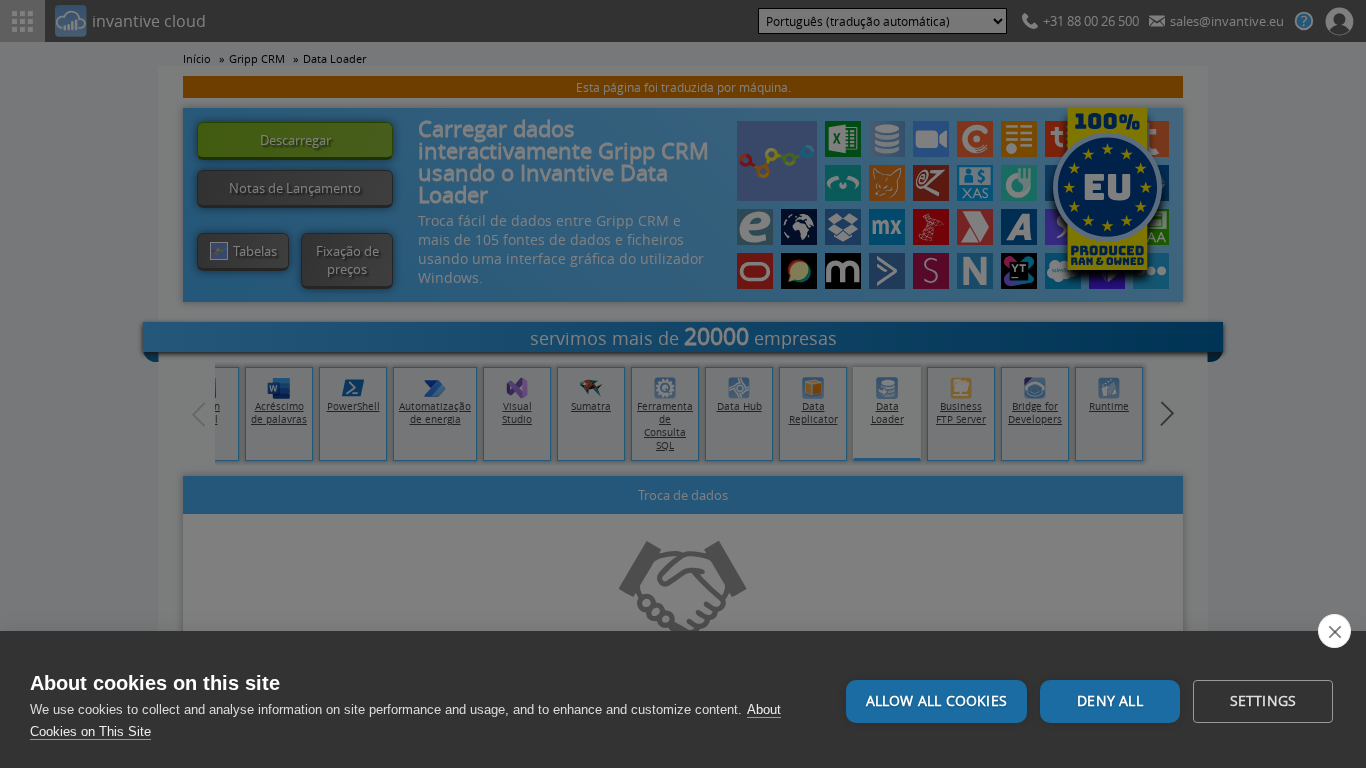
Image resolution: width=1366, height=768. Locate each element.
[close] (1334, 631)
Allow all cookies (936, 701)
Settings (1263, 701)
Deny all (1110, 701)
